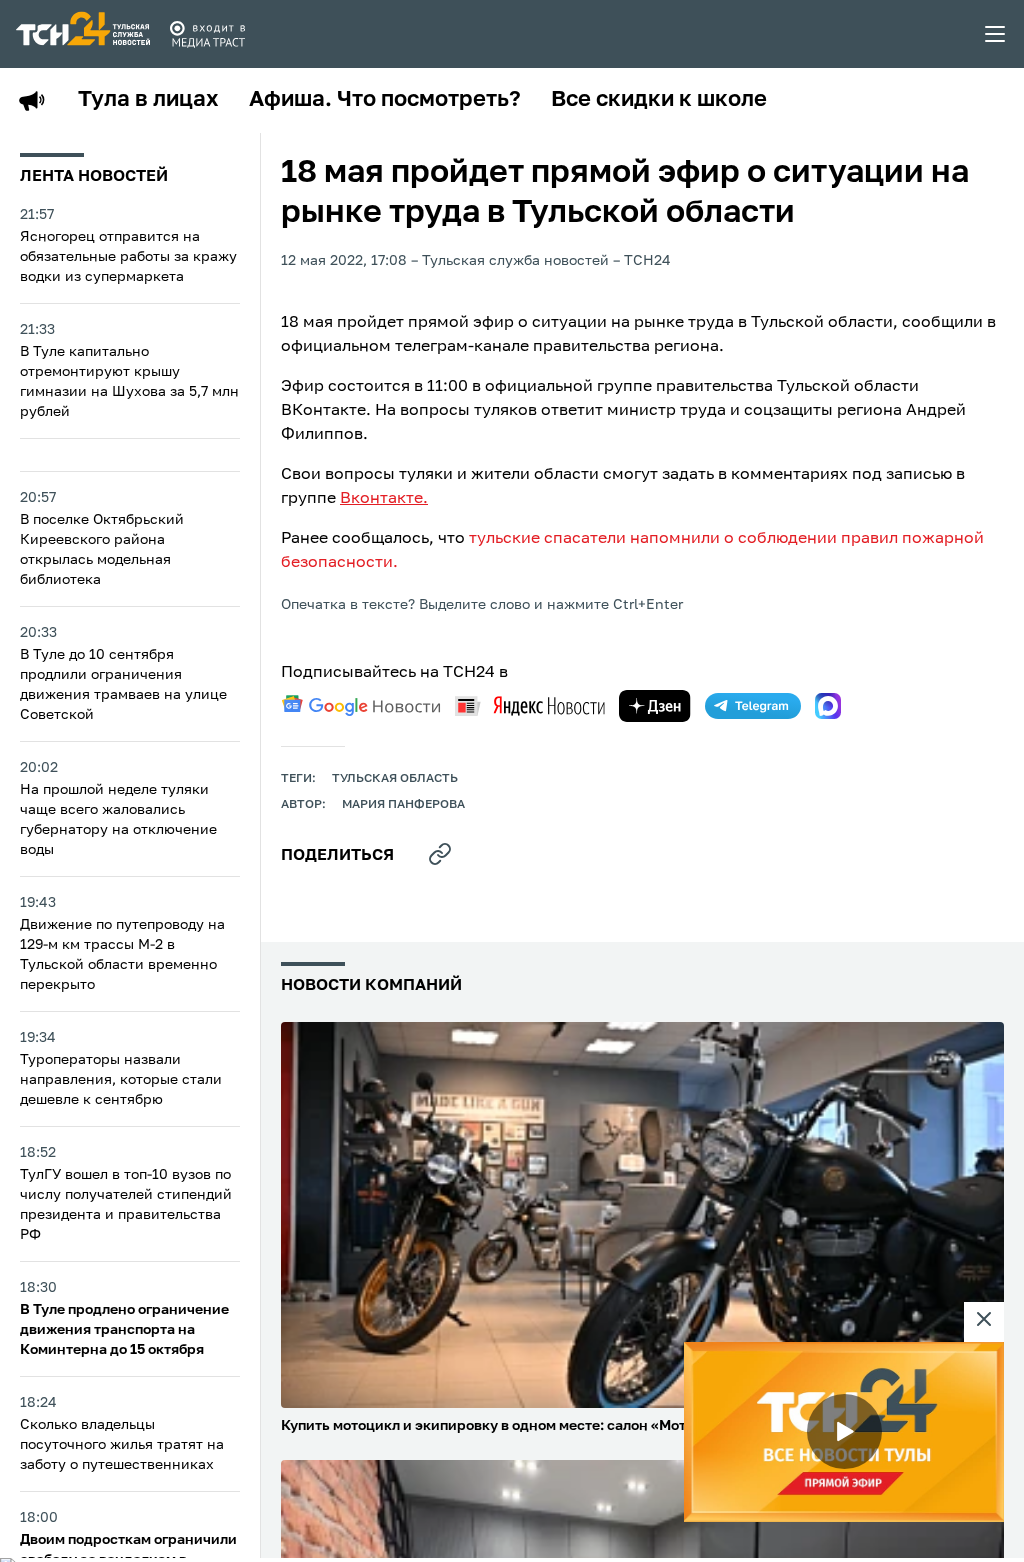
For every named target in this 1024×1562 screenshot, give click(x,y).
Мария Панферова (403, 805)
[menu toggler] (996, 34)
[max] (828, 706)
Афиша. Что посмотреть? (385, 100)
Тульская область (395, 779)
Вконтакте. (384, 499)
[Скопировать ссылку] (440, 854)
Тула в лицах (148, 100)
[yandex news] (530, 705)
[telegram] (753, 706)
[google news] (361, 706)
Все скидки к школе (659, 100)
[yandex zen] (655, 706)
